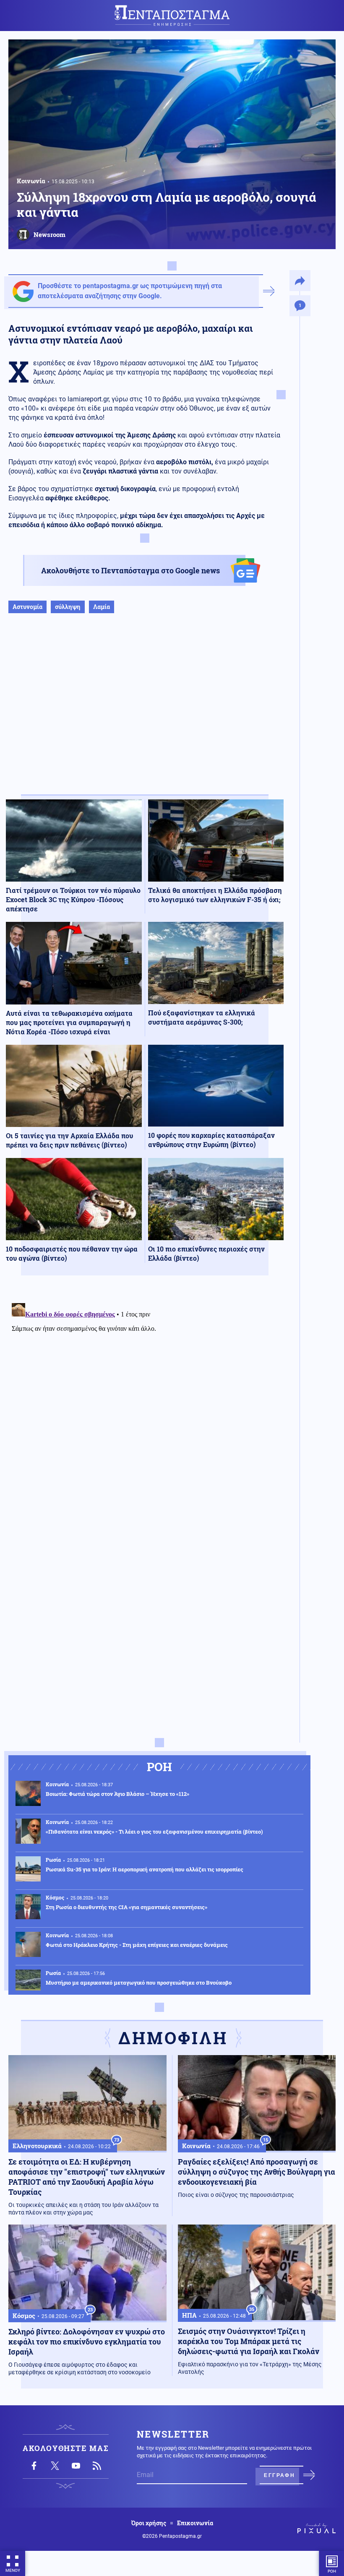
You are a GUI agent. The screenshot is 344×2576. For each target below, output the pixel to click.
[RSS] (97, 2466)
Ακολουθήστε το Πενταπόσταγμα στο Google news (130, 570)
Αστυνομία (27, 607)
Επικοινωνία (195, 2523)
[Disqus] (145, 1405)
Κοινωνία (31, 181)
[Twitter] (55, 2466)
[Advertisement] (145, 713)
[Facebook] (34, 2466)
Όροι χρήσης (149, 2523)
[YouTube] (76, 2466)
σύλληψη (68, 607)
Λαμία (102, 607)
